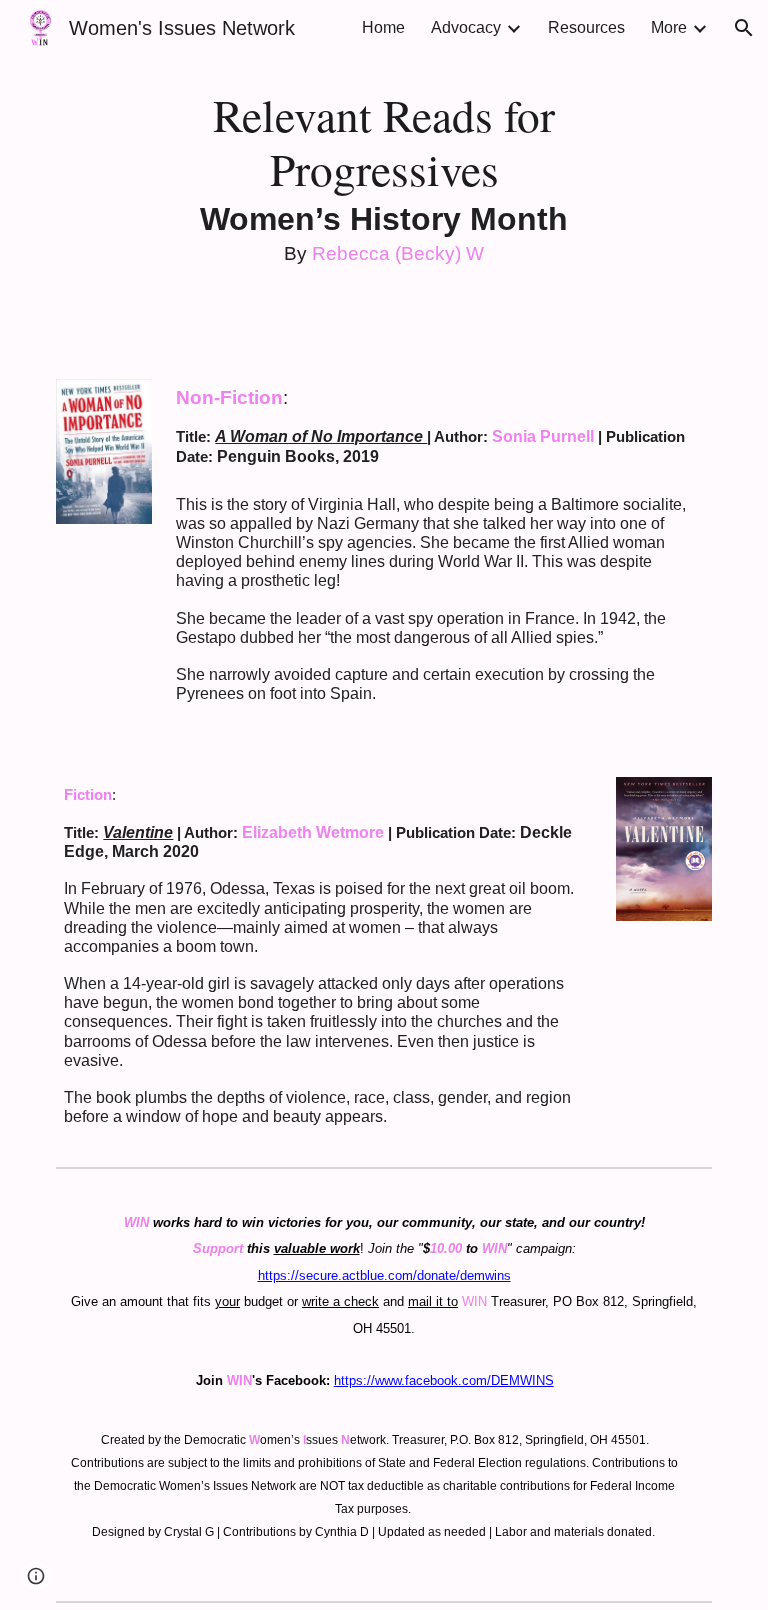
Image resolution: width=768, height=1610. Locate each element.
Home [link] (383, 27)
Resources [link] (586, 27)
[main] (383, 177)
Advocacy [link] (466, 27)
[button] (744, 28)
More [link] (669, 27)
